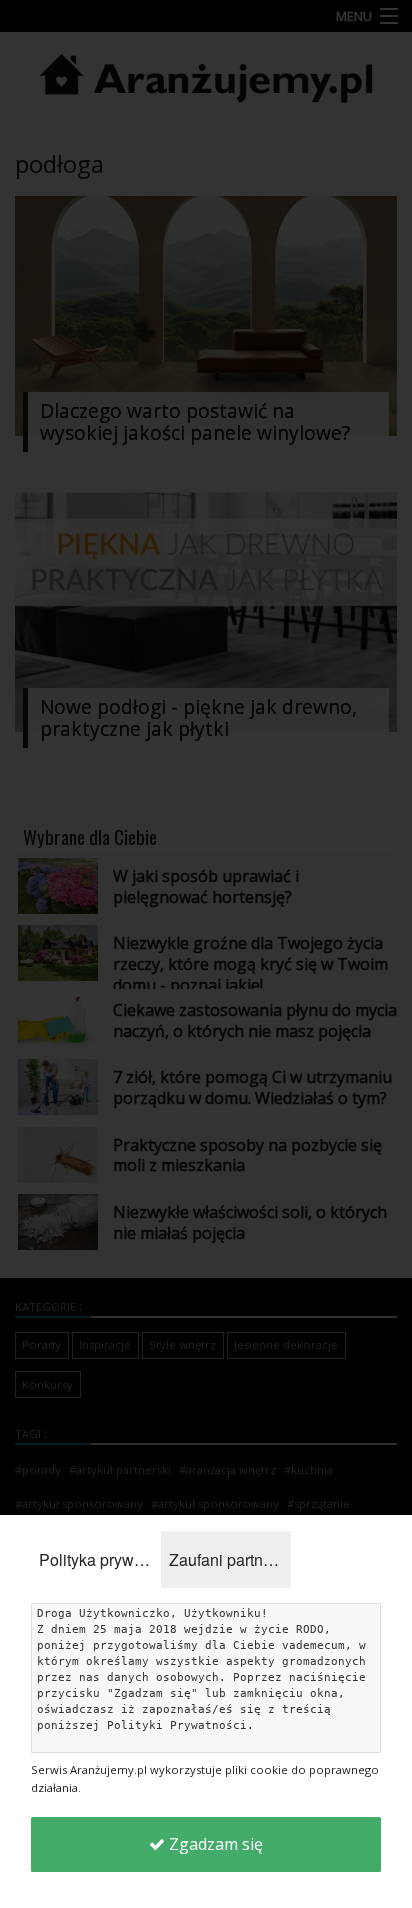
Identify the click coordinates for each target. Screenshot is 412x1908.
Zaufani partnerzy (230, 1559)
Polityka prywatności (100, 1559)
